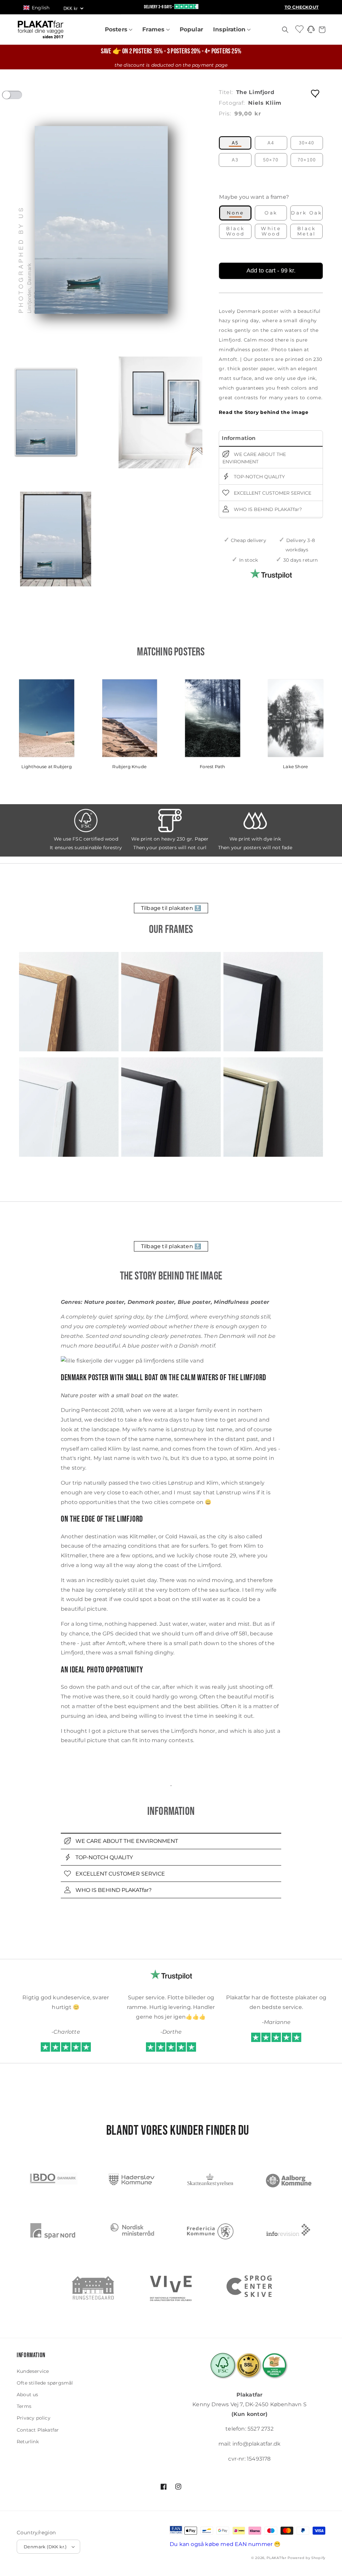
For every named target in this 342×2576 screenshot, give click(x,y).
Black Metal (307, 231)
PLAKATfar (276, 2558)
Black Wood (235, 231)
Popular (191, 29)
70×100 (307, 160)
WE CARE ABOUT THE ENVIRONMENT (254, 458)
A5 (235, 143)
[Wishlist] (300, 29)
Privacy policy (34, 2418)
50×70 (271, 160)
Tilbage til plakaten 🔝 (171, 908)
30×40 (307, 143)
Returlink (28, 2442)
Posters (117, 29)
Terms (24, 2406)
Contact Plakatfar (38, 2430)
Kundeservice (33, 2371)
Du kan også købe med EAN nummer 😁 (225, 2544)
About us (28, 2395)
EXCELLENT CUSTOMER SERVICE (272, 493)
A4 (271, 143)
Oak (271, 213)
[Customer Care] (311, 31)
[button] (40, 8)
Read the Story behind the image (264, 412)
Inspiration (230, 29)
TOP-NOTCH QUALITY (259, 476)
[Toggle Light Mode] (18, 97)
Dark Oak (306, 213)
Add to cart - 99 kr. (271, 271)
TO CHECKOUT (302, 7)
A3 (235, 160)
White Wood (271, 231)
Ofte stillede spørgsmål (45, 2383)
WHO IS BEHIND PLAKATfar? (267, 509)
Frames (154, 29)
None (235, 213)
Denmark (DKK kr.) (45, 2547)
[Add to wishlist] (316, 93)
